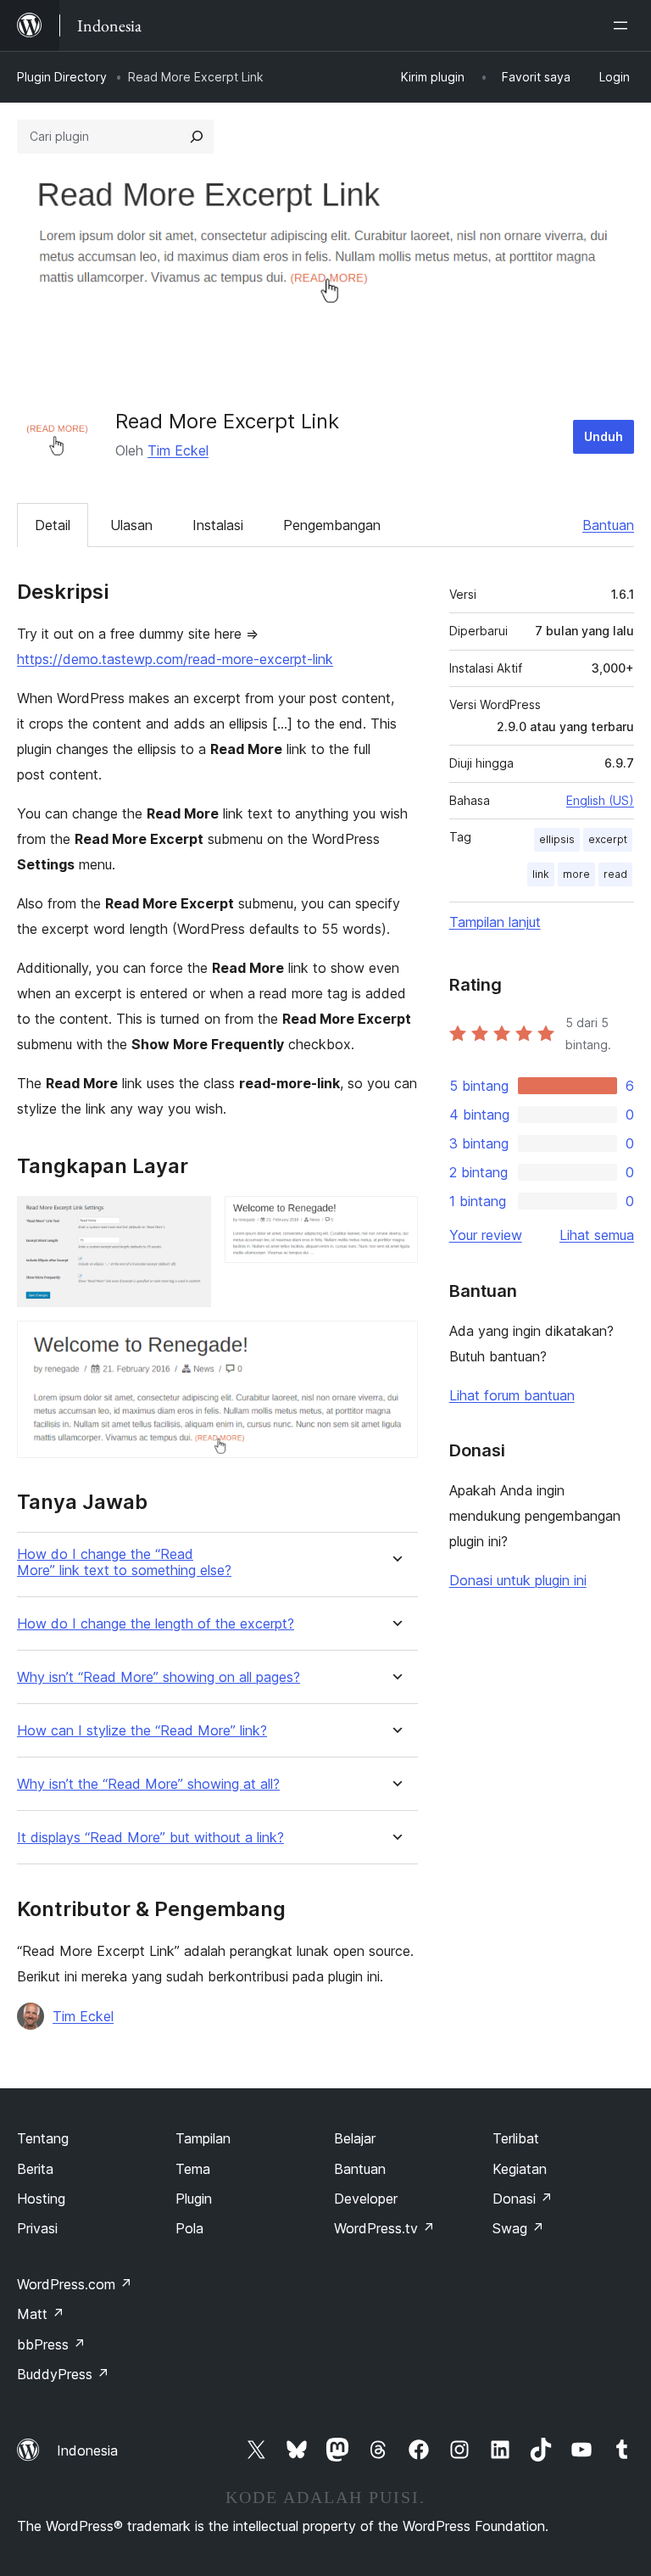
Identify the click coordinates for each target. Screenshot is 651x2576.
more (576, 874)
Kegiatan (520, 2169)
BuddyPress (63, 2374)
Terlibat (516, 2138)
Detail (53, 525)
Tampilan (203, 2138)
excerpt (608, 839)
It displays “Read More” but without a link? (150, 1838)
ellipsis (557, 839)
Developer (366, 2199)
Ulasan (131, 525)
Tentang (43, 2138)
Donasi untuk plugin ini (518, 1580)
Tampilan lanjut (495, 922)
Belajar (355, 2138)
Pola (189, 2228)
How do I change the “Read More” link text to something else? (124, 1562)
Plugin (194, 2199)
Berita (35, 2169)
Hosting (41, 2199)
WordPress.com (75, 2284)
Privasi (37, 2228)
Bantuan (608, 525)
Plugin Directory (62, 77)
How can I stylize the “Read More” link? (142, 1731)
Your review (486, 1235)
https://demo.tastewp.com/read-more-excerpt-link (175, 659)
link (541, 874)
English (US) (600, 800)
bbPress (51, 2344)
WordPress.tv (384, 2228)
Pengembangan (332, 525)
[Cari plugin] (197, 137)
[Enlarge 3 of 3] (395, 1344)
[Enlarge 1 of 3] (188, 1219)
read (615, 874)
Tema (193, 2169)
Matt (41, 2314)
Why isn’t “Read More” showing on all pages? (159, 1677)
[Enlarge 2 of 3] (395, 1219)
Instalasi (218, 525)
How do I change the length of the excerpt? (156, 1624)
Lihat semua (597, 1235)
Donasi (523, 2199)
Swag (518, 2228)
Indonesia (87, 2450)
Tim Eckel (178, 450)
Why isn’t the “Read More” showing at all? (148, 1784)
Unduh (604, 436)
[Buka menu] (624, 25)
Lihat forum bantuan (512, 1395)
